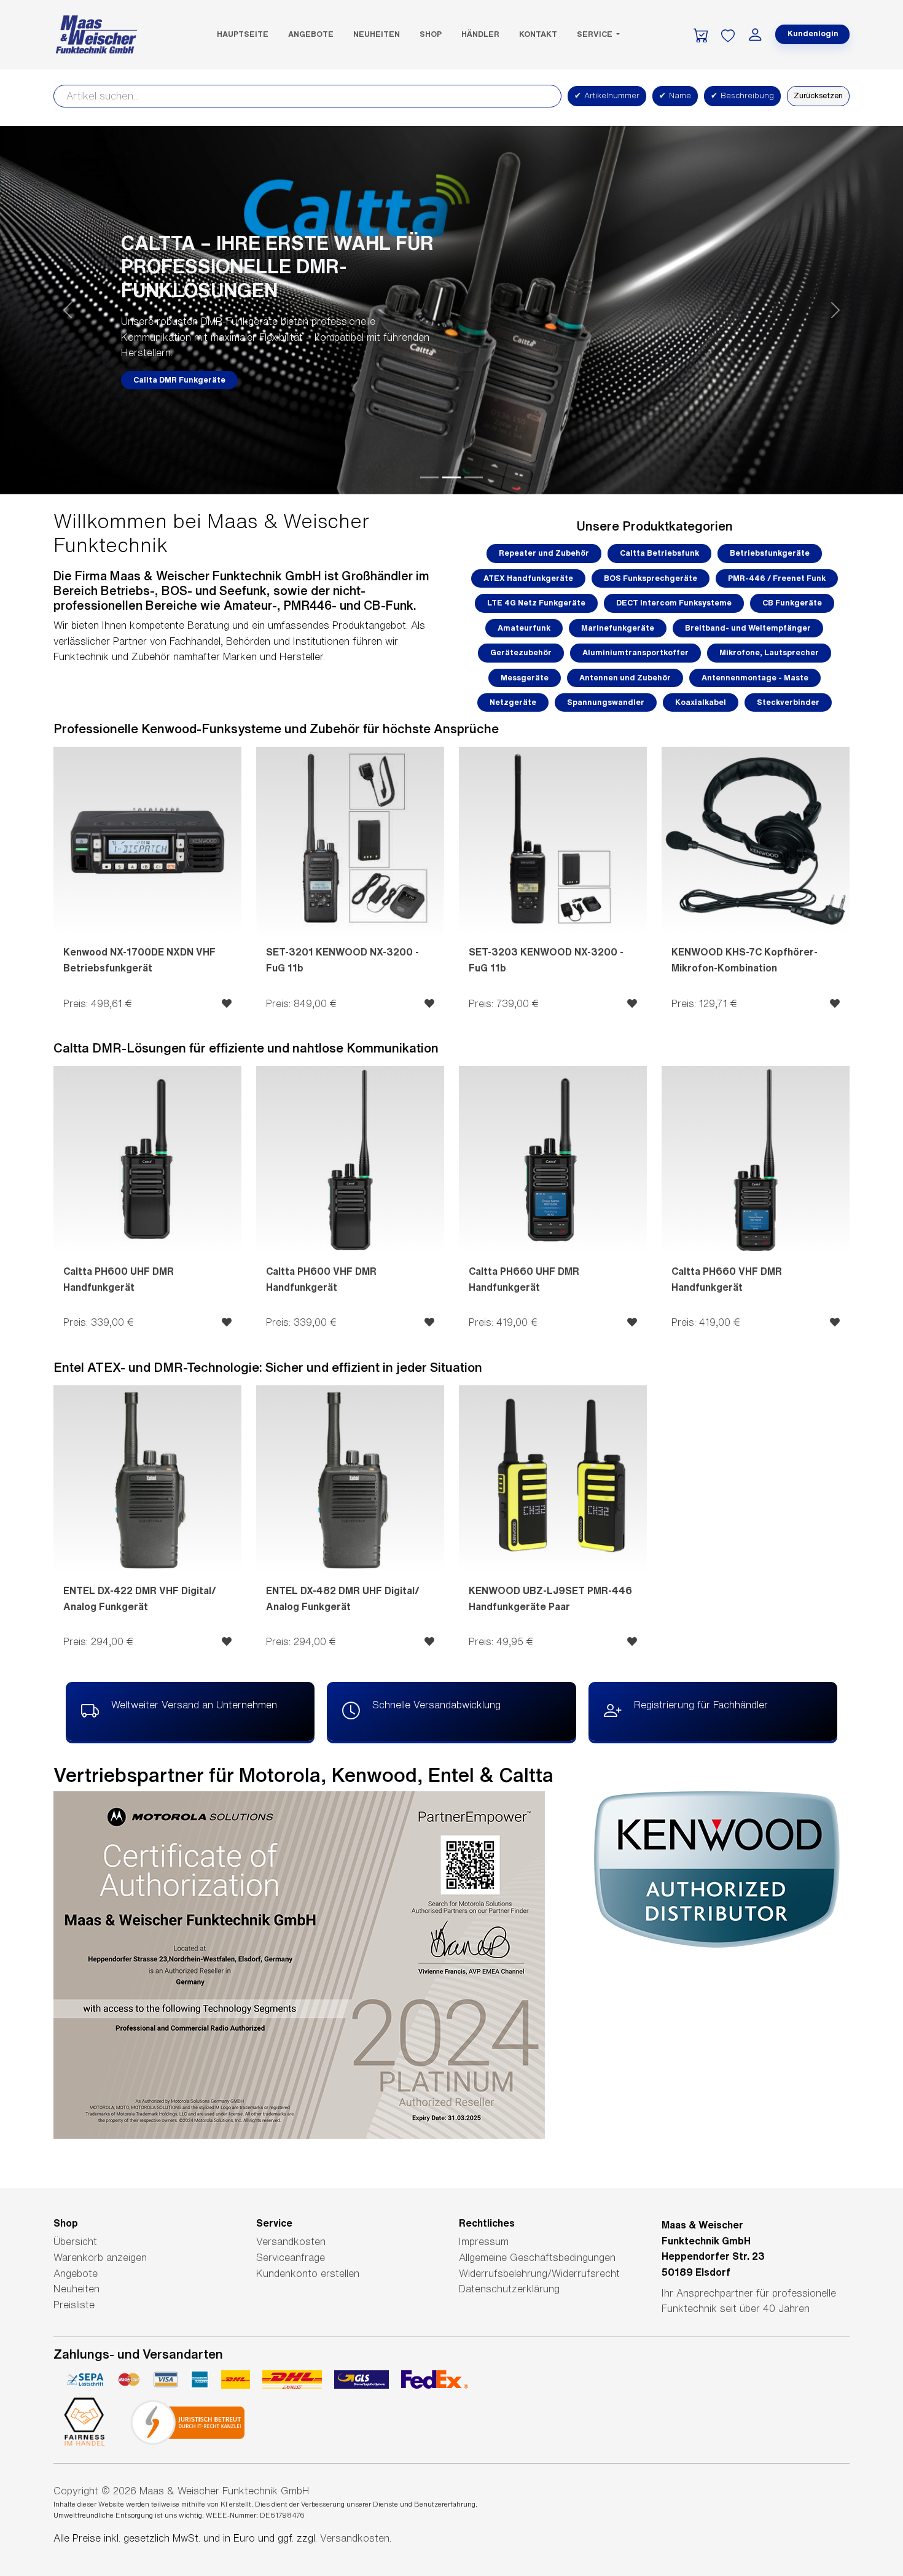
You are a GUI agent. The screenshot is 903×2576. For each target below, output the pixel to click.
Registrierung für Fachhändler (701, 1705)
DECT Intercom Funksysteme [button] (674, 603)
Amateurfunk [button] (524, 628)
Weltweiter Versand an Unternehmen (194, 1705)
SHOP (431, 34)
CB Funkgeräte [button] (792, 603)
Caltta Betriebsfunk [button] (659, 553)
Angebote (311, 34)
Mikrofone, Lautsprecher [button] (769, 652)
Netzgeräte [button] (513, 702)
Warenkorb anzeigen (100, 2257)
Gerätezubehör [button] (521, 652)
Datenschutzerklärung (509, 2289)
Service (596, 34)
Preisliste (74, 2305)
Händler (480, 34)
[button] (68, 310)
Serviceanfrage (291, 2257)
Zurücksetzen (818, 95)
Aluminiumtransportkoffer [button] (635, 652)
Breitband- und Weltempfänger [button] (748, 628)
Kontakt (538, 34)
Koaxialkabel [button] (701, 702)
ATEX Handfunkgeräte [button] (528, 578)
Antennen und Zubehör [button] (625, 678)
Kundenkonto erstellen (308, 2273)
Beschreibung (742, 95)
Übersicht (75, 2241)
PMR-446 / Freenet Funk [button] (777, 578)
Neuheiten (377, 34)
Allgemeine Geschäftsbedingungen (537, 2257)
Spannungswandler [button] (606, 702)
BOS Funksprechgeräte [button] (651, 578)
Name (675, 95)
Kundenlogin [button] (813, 33)
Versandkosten (291, 2241)
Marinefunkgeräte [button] (618, 628)
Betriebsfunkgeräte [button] (770, 553)
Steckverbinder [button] (788, 702)
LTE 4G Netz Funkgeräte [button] (536, 603)
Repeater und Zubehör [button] (544, 553)
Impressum (484, 2241)
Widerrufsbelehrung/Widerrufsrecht (539, 2273)
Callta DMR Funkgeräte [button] (179, 380)
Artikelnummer (607, 95)
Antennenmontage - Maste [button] (755, 678)
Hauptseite (243, 34)
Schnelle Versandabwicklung (436, 1705)
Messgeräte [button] (525, 678)
